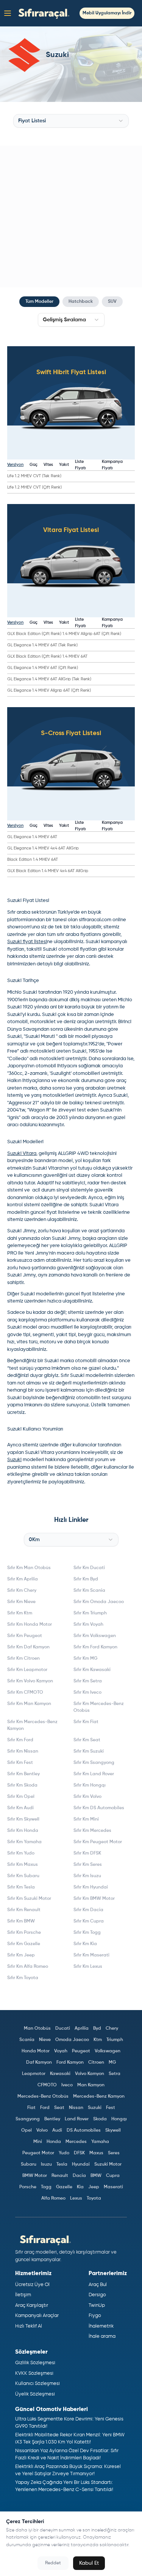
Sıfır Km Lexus (88, 1967)
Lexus (76, 2198)
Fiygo (95, 2316)
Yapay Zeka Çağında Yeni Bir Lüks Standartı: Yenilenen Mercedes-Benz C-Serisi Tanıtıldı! (64, 2486)
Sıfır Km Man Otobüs (29, 1568)
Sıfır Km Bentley (23, 1774)
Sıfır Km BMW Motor (94, 1899)
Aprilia (82, 2029)
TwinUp (97, 2305)
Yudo (64, 2153)
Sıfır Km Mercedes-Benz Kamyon (32, 1725)
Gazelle (64, 2187)
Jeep (94, 2187)
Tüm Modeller (39, 302)
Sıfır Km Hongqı (90, 1785)
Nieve (45, 2040)
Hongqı (119, 2119)
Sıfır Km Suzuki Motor (29, 1899)
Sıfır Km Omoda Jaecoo (99, 1602)
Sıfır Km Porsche (24, 1933)
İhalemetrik (101, 2326)
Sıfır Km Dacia (88, 1910)
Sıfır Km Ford (20, 1740)
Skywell (113, 2130)
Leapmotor (34, 2074)
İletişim (23, 2295)
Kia (80, 2187)
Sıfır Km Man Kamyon (29, 1704)
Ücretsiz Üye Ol (32, 2285)
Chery (112, 2029)
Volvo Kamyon (90, 2074)
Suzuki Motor (108, 2164)
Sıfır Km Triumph (90, 1613)
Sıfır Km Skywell (23, 1819)
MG (112, 2063)
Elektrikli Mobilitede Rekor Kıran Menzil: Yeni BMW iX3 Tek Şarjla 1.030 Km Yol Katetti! (70, 2439)
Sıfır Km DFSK (87, 1853)
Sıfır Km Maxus (23, 1865)
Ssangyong (28, 2119)
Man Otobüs (37, 2029)
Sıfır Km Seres (88, 1865)
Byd (97, 2029)
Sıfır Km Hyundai (91, 1887)
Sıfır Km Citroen (23, 1659)
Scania (27, 2040)
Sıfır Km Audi (20, 1808)
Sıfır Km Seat (87, 1740)
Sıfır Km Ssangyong (94, 1763)
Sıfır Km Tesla (21, 1887)
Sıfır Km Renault (24, 1910)
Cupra (113, 2176)
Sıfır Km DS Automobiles (99, 1808)
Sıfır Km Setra (88, 1681)
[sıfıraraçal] (42, 13)
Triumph (115, 2040)
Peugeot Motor (38, 2153)
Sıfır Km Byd (86, 1579)
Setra (115, 2074)
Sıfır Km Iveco (87, 1693)
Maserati (113, 2187)
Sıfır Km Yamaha (24, 1842)
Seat (59, 2108)
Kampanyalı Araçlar (37, 2316)
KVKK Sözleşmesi (34, 2373)
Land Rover (77, 2119)
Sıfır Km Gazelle (24, 1944)
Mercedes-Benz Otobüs (43, 2097)
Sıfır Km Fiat (86, 1722)
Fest (111, 2108)
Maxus (96, 2153)
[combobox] (71, 121)
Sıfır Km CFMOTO (25, 1693)
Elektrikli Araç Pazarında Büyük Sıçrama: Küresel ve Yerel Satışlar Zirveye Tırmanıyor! (68, 2470)
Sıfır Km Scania (89, 1591)
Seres (114, 2153)
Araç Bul (98, 2285)
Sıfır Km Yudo (21, 1853)
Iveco (67, 2085)
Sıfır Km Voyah (88, 1625)
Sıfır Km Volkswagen (95, 1636)
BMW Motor (35, 2176)
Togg (46, 2187)
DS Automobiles (84, 2130)
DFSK (79, 2153)
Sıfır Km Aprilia (23, 1579)
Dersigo (97, 2295)
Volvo (42, 2130)
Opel (27, 2130)
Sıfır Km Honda (23, 1831)
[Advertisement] (71, 217)
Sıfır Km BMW (21, 1921)
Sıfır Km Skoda (22, 1785)
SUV (112, 302)
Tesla (62, 2164)
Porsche (28, 2187)
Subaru (29, 2164)
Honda (54, 2142)
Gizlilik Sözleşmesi (35, 2363)
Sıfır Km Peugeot (25, 1636)
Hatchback (81, 302)
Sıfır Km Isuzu (87, 1876)
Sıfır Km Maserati (91, 1955)
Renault (60, 2176)
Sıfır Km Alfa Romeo (28, 1967)
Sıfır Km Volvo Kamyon (30, 1681)
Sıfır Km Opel (21, 1797)
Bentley (52, 2119)
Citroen (96, 2063)
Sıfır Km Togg (87, 1933)
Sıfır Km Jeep (21, 1955)
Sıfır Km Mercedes (92, 1831)
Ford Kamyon (70, 2063)
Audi (57, 2130)
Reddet (53, 2563)
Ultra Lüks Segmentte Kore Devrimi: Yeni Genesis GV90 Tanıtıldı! (69, 2423)
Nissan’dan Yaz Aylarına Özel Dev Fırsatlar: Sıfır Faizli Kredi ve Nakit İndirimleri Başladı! (67, 2455)
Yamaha (100, 2142)
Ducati (63, 2029)
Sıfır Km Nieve (21, 1602)
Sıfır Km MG (85, 1659)
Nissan (76, 2108)
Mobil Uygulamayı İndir (107, 13)
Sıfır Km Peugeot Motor (98, 1842)
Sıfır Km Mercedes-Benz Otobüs (99, 1707)
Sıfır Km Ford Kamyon (95, 1647)
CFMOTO (47, 2085)
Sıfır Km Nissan (23, 1751)
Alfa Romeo (53, 2198)
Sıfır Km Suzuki (89, 1751)
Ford (45, 2108)
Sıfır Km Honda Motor (30, 1625)
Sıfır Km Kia (85, 1944)
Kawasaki (60, 2074)
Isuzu (46, 2164)
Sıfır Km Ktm (20, 1613)
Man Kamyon (91, 2085)
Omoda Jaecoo (72, 2040)
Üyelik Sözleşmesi (35, 2394)
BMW (96, 2176)
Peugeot (81, 2051)
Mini (38, 2142)
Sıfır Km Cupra (89, 1921)
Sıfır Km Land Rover (94, 1774)
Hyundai (81, 2164)
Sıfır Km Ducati (89, 1568)
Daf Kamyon (39, 2063)
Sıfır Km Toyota (23, 1978)
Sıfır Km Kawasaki (92, 1670)
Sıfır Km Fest (20, 1763)
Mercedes (76, 2142)
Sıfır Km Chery (22, 1591)
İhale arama (102, 2336)
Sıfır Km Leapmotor (27, 1670)
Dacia (79, 2176)
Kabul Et (89, 2563)
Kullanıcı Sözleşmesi (37, 2384)
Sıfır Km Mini (86, 1819)
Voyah (61, 2051)
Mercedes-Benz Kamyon (99, 2097)
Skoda (100, 2119)
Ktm (98, 2040)
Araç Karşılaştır (32, 2305)
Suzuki (95, 2108)
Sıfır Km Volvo (87, 1797)
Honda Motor (36, 2051)
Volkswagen (108, 2051)
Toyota (94, 2198)
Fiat (31, 2108)
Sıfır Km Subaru (23, 1876)
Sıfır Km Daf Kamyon (28, 1647)
